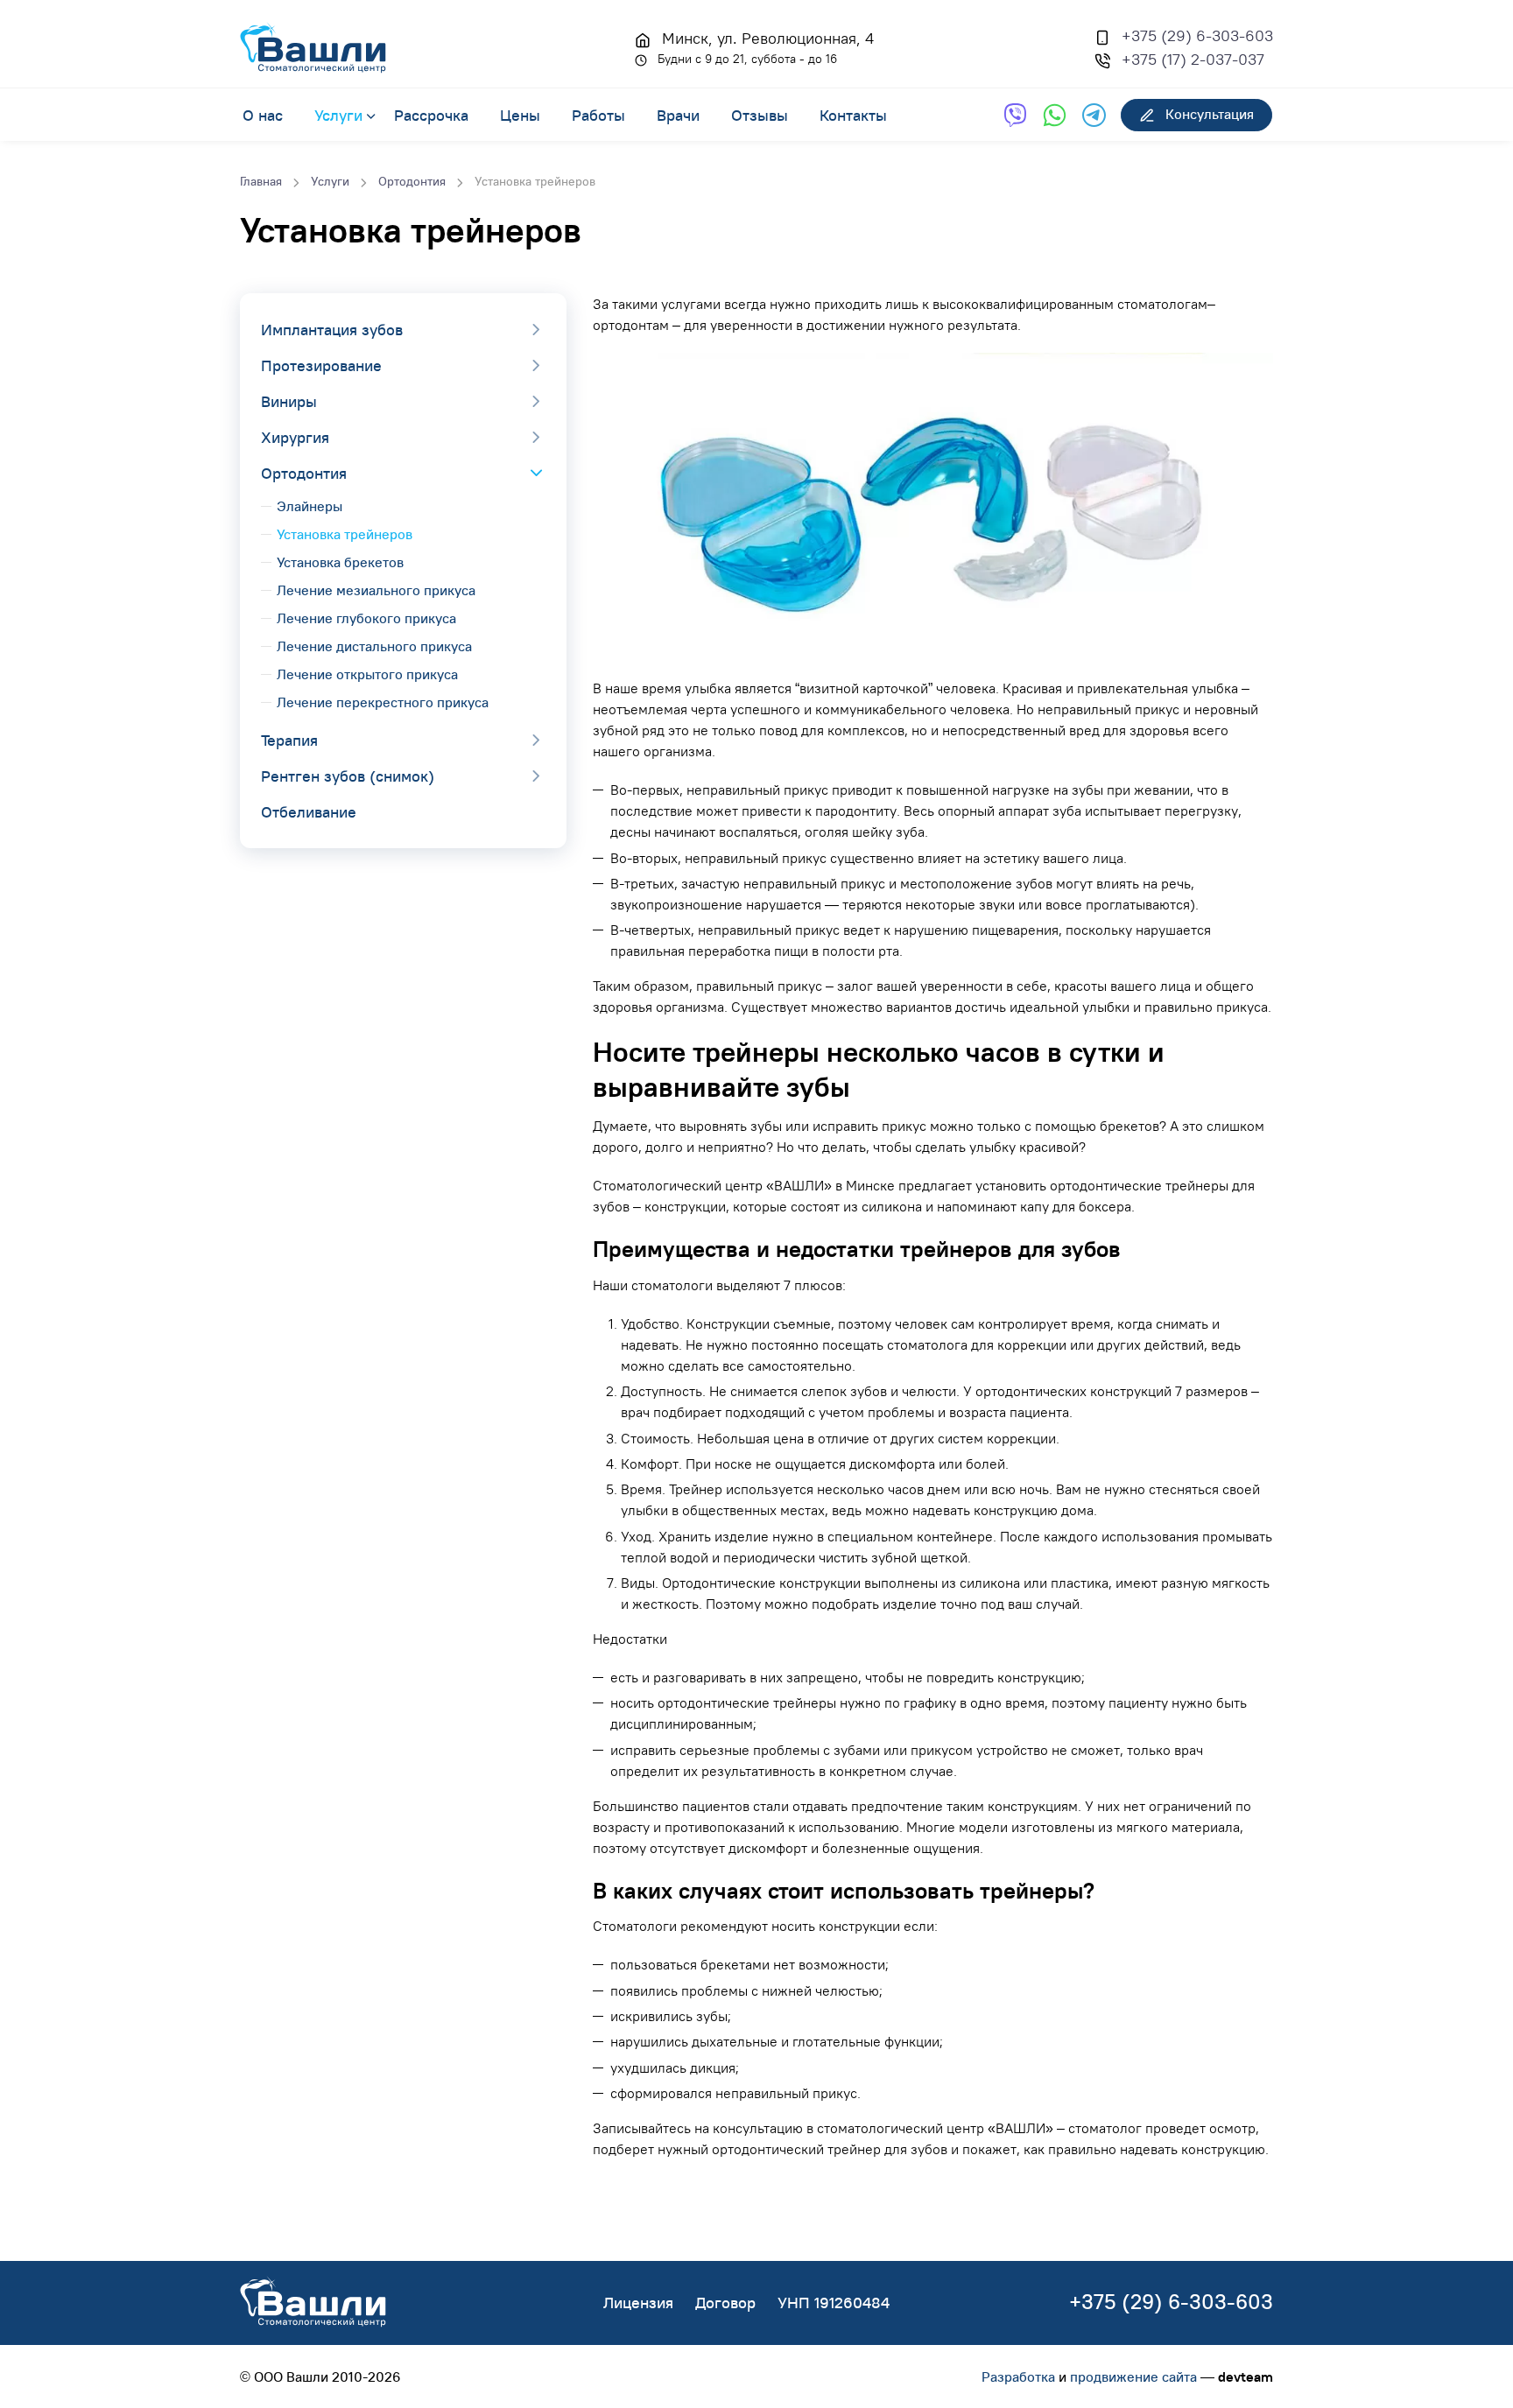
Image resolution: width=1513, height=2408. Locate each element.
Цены (520, 115)
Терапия (289, 740)
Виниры (289, 401)
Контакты (853, 115)
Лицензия (638, 2303)
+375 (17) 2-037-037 (1193, 59)
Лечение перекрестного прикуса (383, 702)
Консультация (1208, 114)
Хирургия (295, 437)
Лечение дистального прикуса (374, 646)
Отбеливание (309, 812)
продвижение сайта (1133, 2376)
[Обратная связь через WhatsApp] (1055, 115)
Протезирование (321, 365)
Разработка (1018, 2376)
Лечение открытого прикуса (367, 674)
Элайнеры (310, 506)
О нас (263, 115)
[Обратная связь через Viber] (1015, 115)
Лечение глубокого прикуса (366, 618)
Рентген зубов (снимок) (348, 776)
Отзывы (760, 115)
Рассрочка (431, 115)
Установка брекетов (340, 562)
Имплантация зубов (332, 330)
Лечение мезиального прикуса (376, 590)
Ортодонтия (304, 473)
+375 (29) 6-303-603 (1197, 35)
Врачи (678, 115)
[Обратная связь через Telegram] (1094, 115)
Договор (725, 2303)
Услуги (338, 115)
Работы (598, 115)
